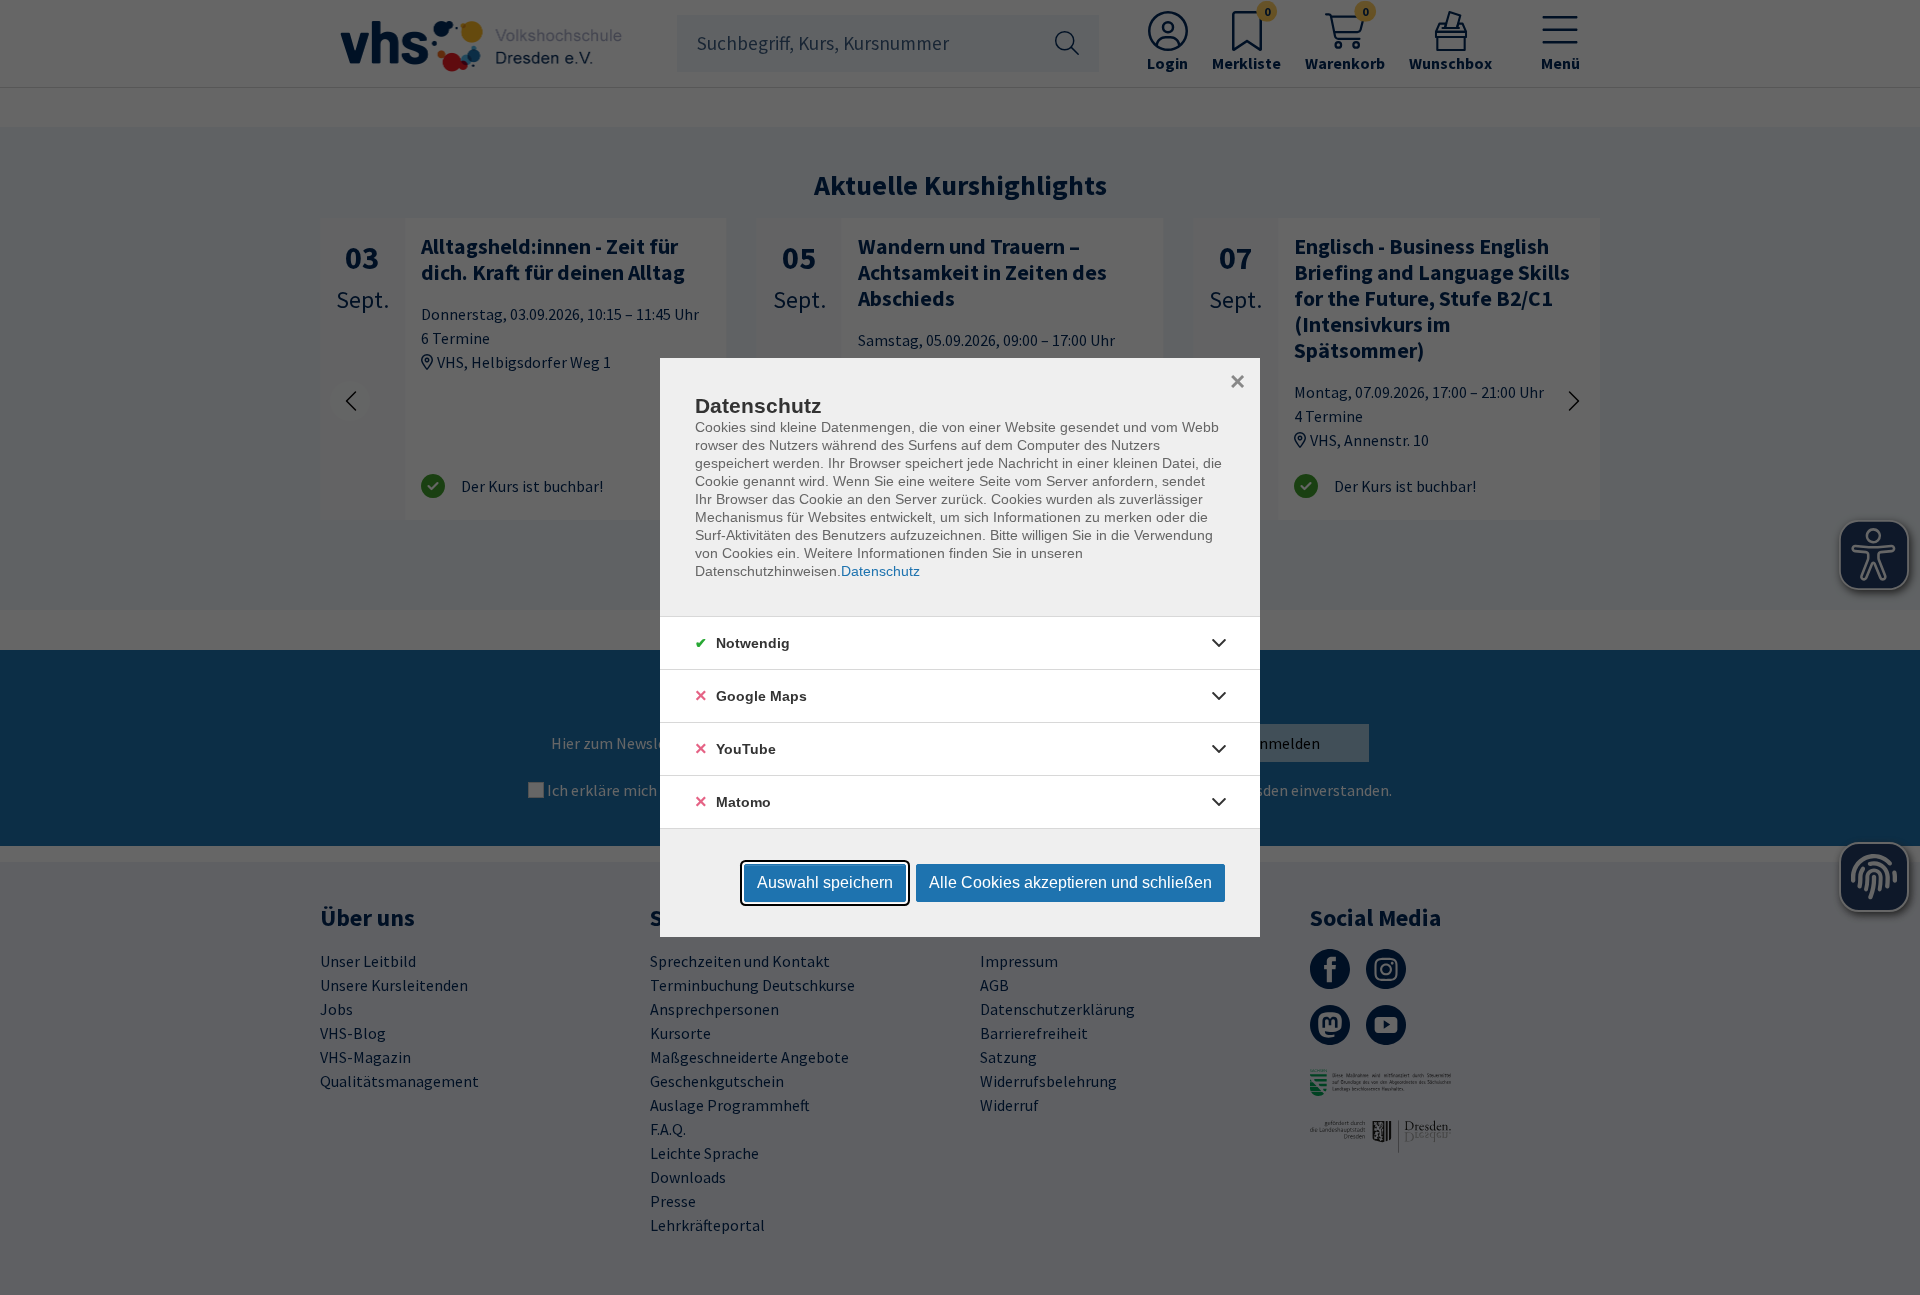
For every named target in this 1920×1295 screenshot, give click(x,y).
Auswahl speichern (825, 882)
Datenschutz (880, 571)
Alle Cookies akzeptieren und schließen (1070, 882)
